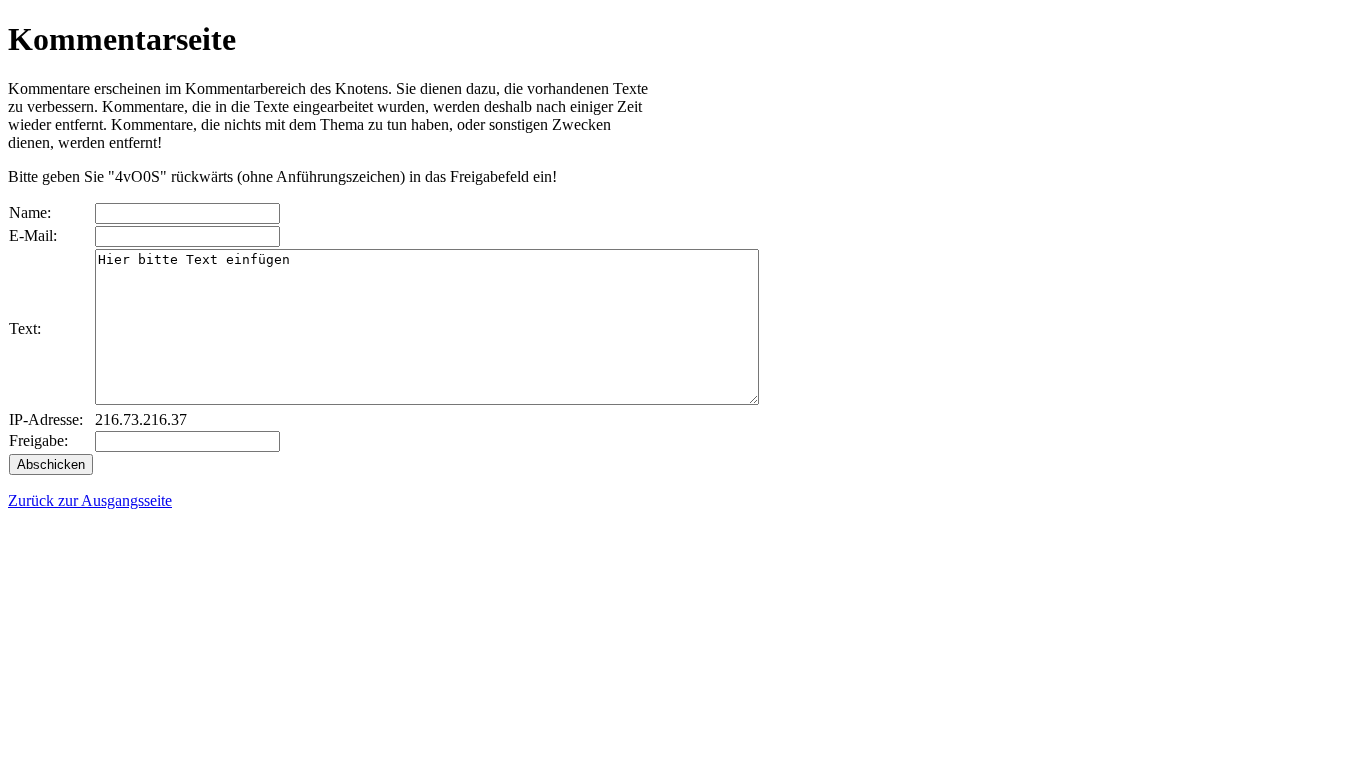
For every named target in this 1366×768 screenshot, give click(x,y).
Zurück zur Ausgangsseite (90, 500)
